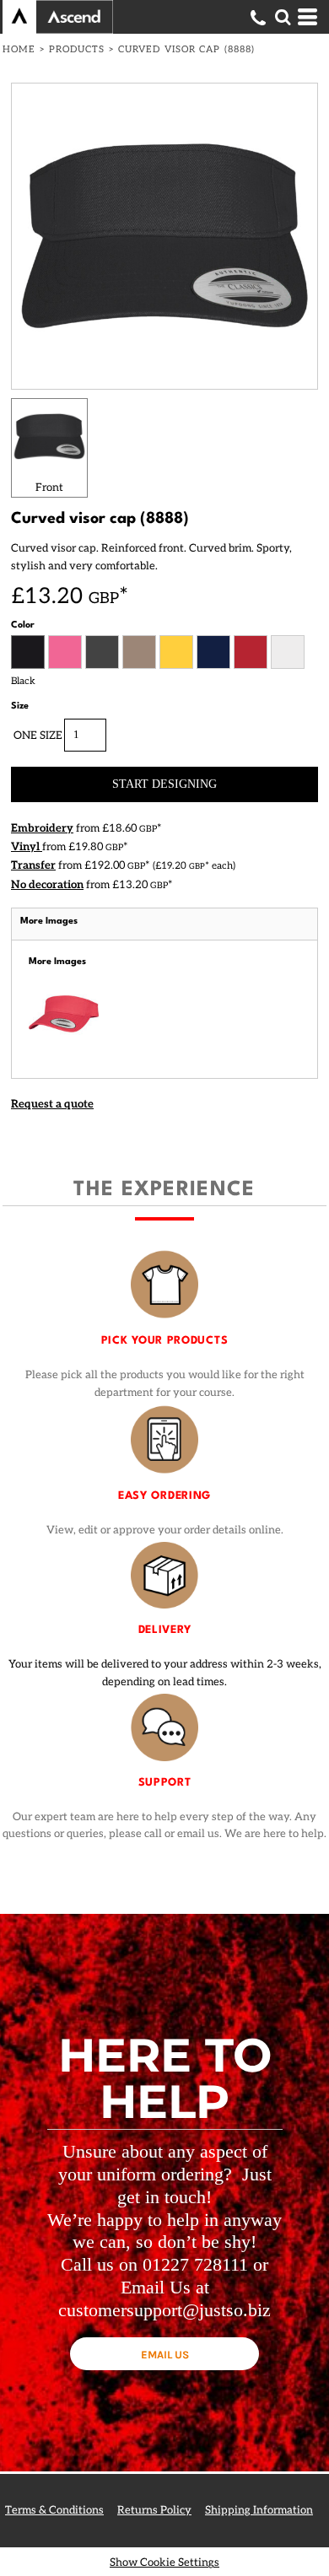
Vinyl (27, 847)
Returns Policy (154, 2510)
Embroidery (42, 828)
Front (49, 488)
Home (19, 49)
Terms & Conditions (54, 2510)
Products (77, 49)
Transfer (33, 865)
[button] (283, 17)
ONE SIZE (38, 736)
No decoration (47, 885)
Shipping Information (259, 2510)
